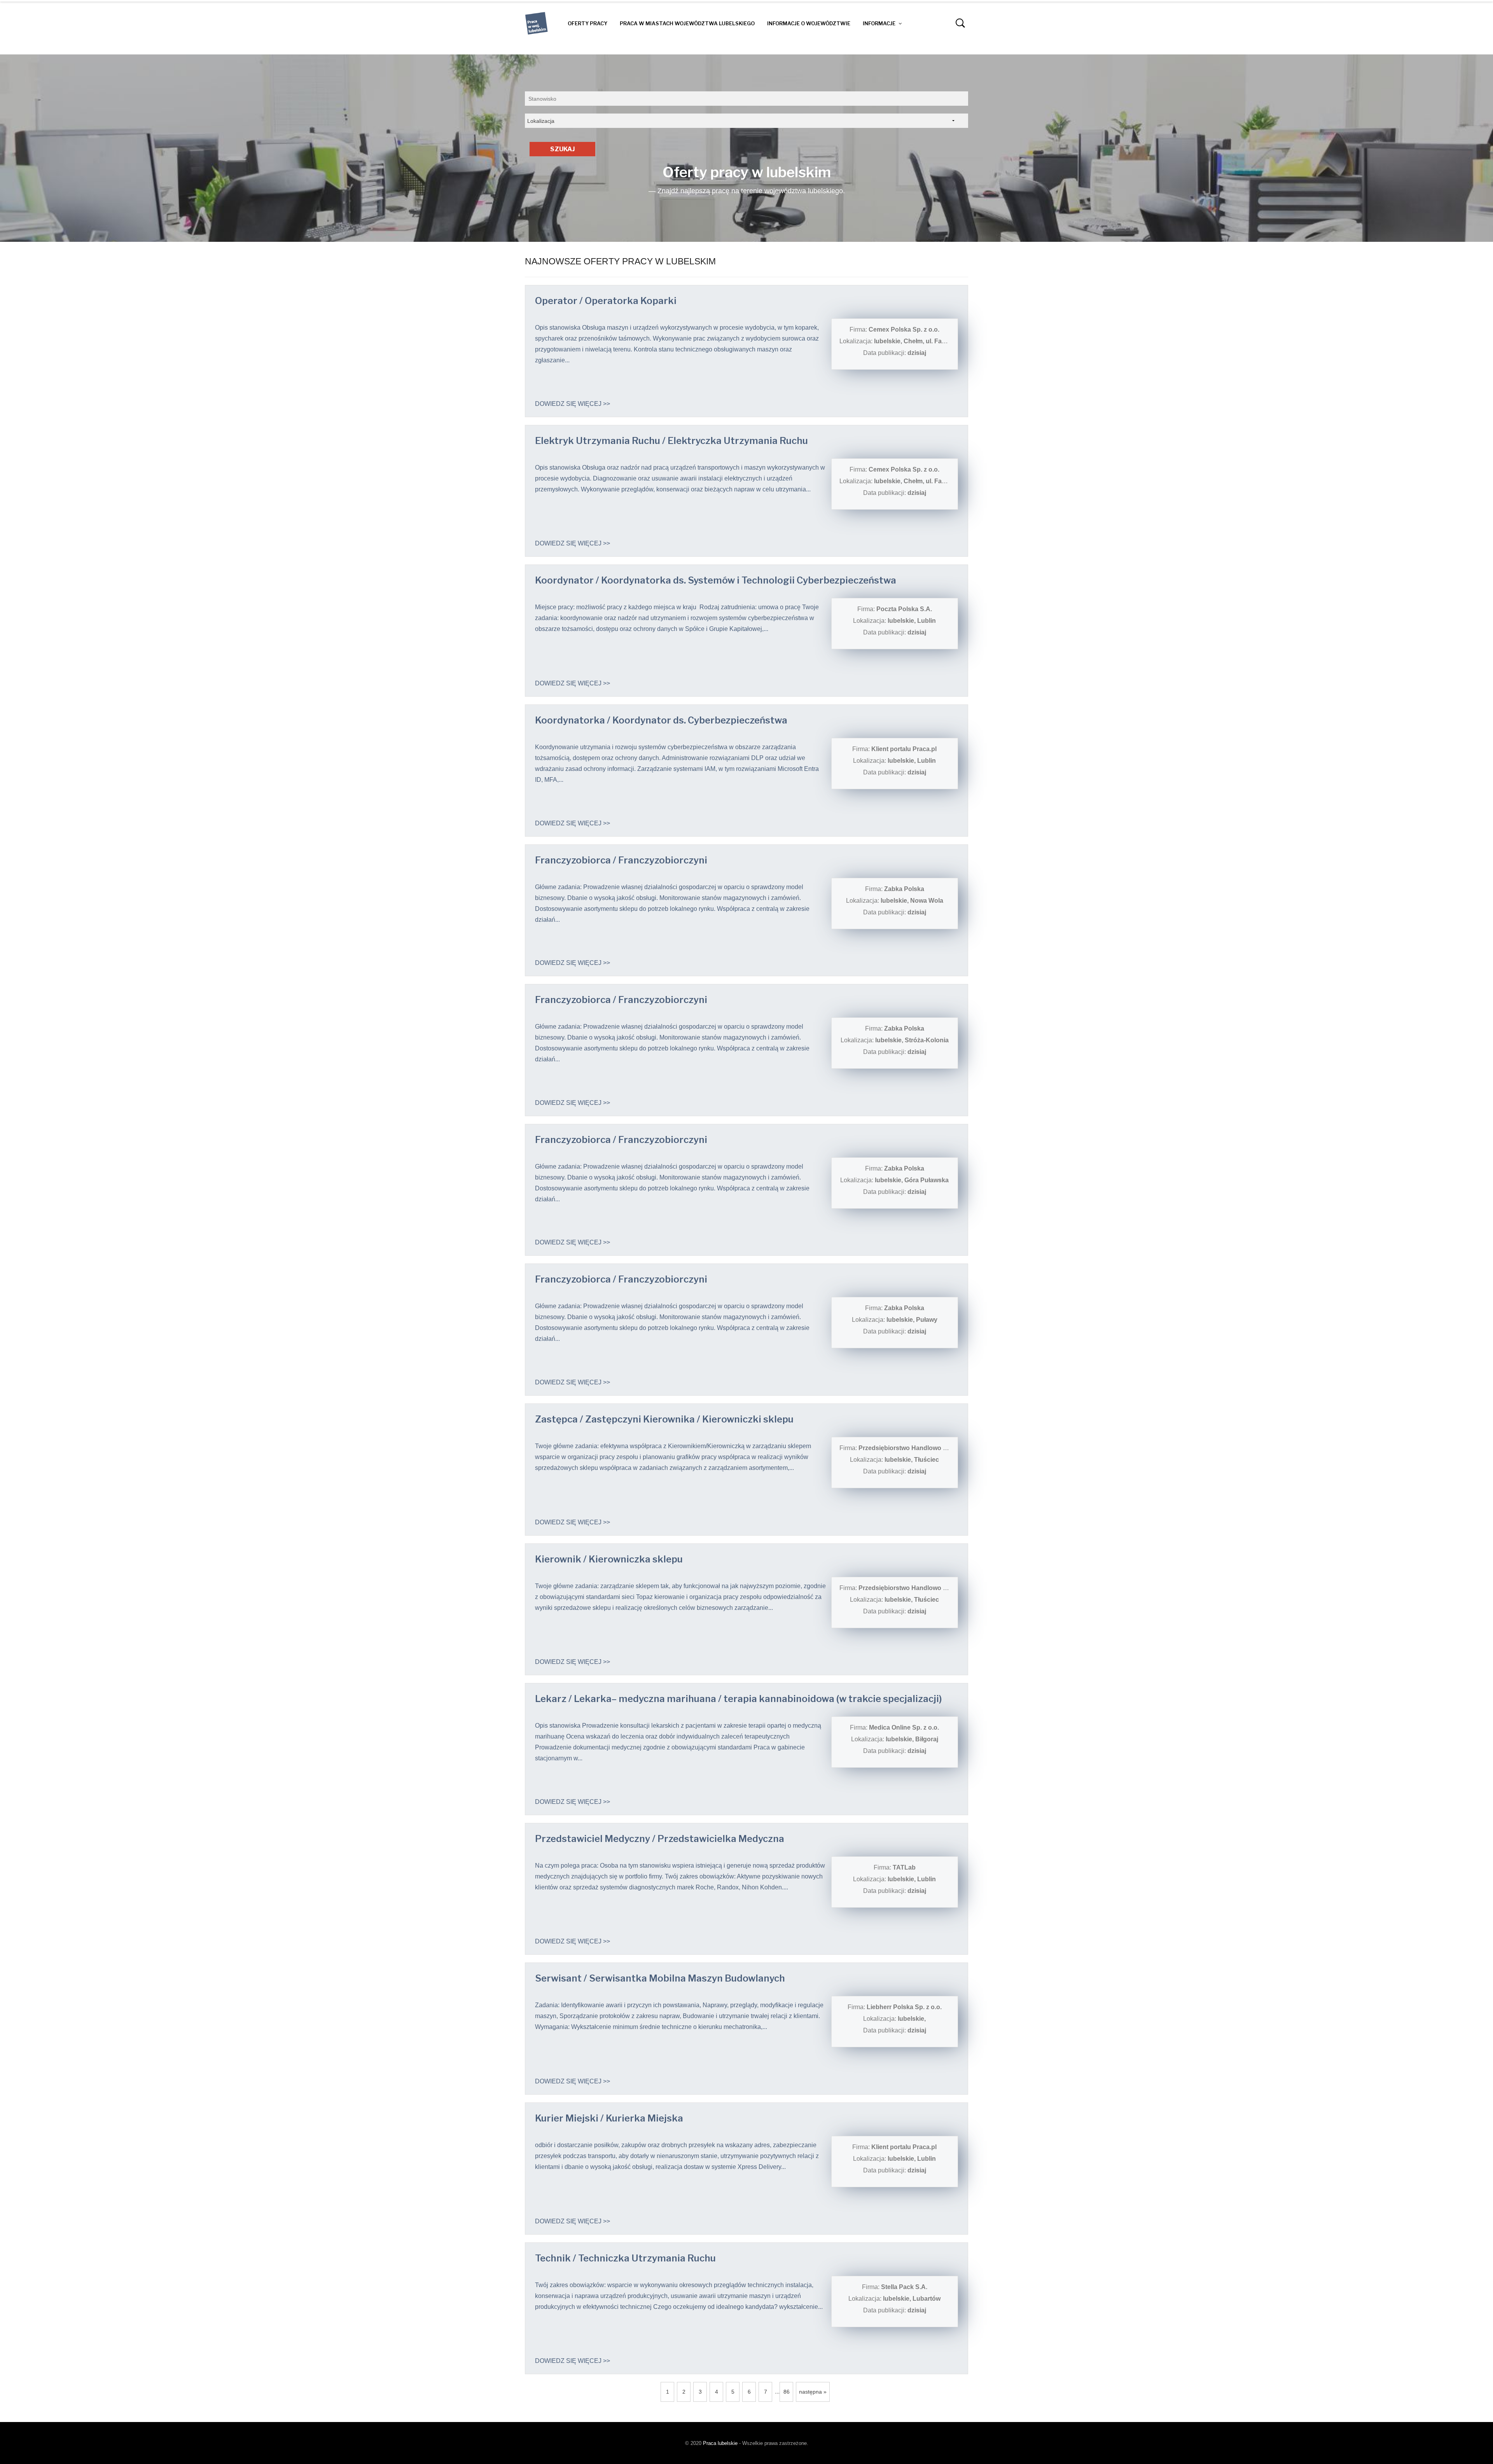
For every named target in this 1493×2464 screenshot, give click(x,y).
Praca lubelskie (720, 2443)
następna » (813, 2392)
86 (787, 2392)
